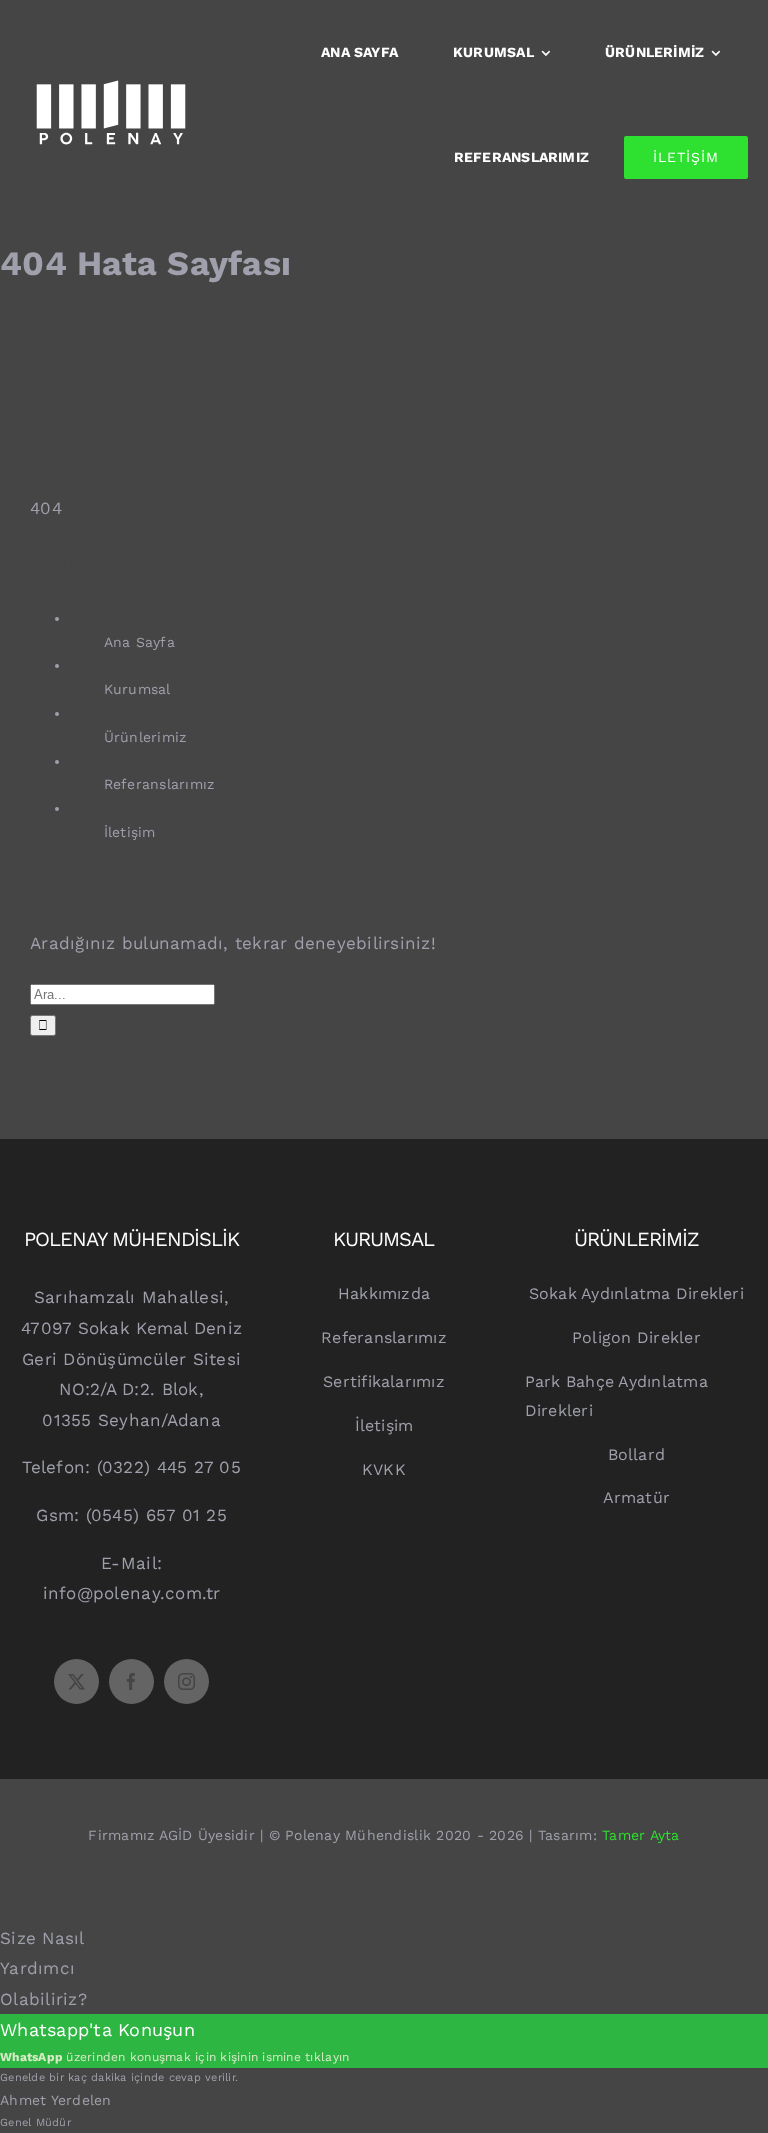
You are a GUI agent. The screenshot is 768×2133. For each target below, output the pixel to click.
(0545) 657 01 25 (156, 1515)
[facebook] (131, 1681)
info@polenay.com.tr (132, 1593)
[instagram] (186, 1681)
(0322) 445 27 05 (169, 1467)
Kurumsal (137, 689)
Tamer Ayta (641, 1835)
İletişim (130, 832)
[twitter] (76, 1681)
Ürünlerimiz (145, 737)
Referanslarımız (159, 784)
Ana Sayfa (139, 642)
